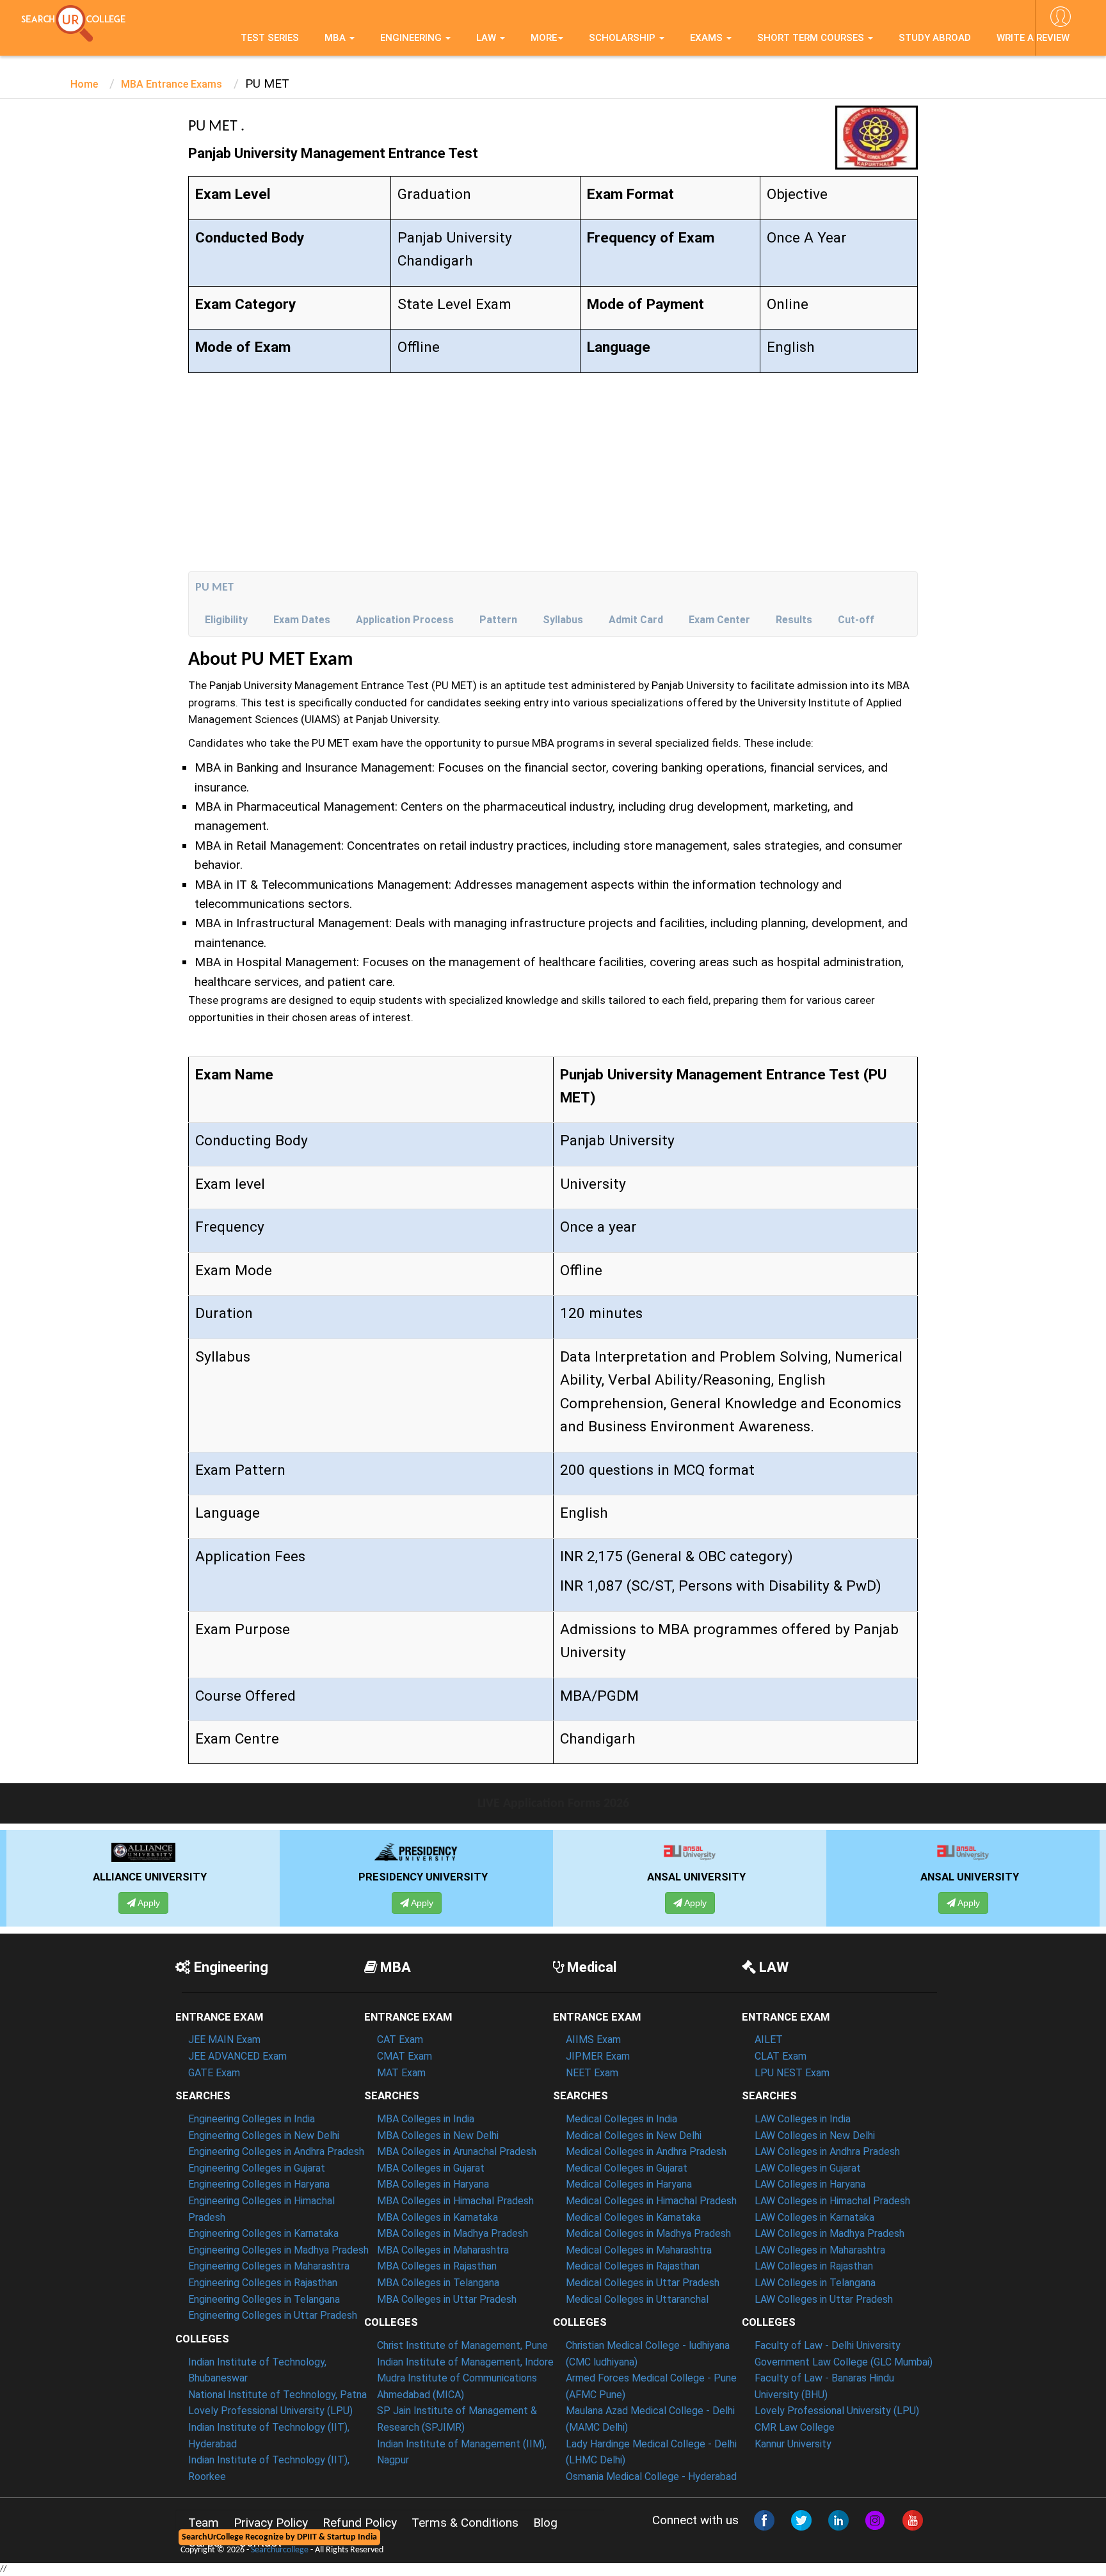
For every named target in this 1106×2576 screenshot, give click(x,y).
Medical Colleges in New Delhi (634, 2135)
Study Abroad (935, 38)
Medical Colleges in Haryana (629, 2184)
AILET (769, 2039)
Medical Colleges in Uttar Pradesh (643, 2283)
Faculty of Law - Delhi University (828, 2345)
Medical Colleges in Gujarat (627, 2168)
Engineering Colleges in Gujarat (257, 2168)
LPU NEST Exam (792, 2073)
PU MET (214, 588)
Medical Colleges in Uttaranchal (637, 2299)
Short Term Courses (812, 38)
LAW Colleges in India (803, 2119)
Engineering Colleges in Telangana (264, 2299)
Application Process (405, 620)
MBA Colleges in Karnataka (437, 2217)
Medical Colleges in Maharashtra (639, 2250)
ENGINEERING (412, 38)
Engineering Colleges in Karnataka (263, 2233)
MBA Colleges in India (426, 2119)
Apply (214, 1903)
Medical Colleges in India (621, 2119)
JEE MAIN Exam (224, 2039)
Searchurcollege (280, 2550)
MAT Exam (401, 2073)
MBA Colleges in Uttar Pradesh (447, 2299)
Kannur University (793, 2444)
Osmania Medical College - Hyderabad (651, 2477)
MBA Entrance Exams (172, 84)
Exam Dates (302, 620)
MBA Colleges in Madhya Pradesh (453, 2233)
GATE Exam (214, 2073)
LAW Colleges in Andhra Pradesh (827, 2151)
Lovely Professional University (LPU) (270, 2411)
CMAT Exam (405, 2056)
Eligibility (226, 620)
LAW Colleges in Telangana (815, 2283)
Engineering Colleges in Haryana (259, 2184)
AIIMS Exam (593, 2039)
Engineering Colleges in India (252, 2119)
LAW (487, 38)
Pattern (498, 620)
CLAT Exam (781, 2056)
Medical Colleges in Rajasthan (633, 2266)
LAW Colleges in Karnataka (814, 2217)
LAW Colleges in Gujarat (808, 2168)
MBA (336, 38)
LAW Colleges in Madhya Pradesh (829, 2233)
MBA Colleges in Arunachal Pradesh (457, 2151)
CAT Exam (400, 2039)
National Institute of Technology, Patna (277, 2395)
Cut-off (856, 620)
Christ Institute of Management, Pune (462, 2345)
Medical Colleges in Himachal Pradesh (651, 2201)
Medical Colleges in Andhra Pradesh (646, 2151)
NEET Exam (592, 2073)
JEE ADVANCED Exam (237, 2056)
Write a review (1033, 38)
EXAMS (708, 38)
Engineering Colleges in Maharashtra (269, 2266)
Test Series (270, 38)
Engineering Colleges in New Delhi (264, 2135)
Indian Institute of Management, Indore (465, 2362)
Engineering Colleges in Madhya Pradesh (278, 2250)
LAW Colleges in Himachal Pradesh (832, 2201)
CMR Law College (795, 2427)
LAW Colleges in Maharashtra (820, 2250)
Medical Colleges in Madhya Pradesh (648, 2233)
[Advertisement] (553, 475)
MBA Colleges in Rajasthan (437, 2266)
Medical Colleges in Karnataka (633, 2217)
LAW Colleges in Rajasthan (814, 2266)
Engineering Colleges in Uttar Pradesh (273, 2315)
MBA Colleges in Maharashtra (443, 2250)
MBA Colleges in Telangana (438, 2283)
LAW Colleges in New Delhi (815, 2135)
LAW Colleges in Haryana (810, 2184)
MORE (544, 38)
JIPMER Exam (598, 2056)
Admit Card (636, 620)
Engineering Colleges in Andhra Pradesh (276, 2151)
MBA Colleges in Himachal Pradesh (455, 2201)
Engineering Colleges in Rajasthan (263, 2283)
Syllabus (563, 620)
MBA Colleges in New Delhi (438, 2135)
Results (794, 620)
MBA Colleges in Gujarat (431, 2168)
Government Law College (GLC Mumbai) (844, 2362)
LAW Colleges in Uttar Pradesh (824, 2299)
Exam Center (719, 620)
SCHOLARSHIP (623, 38)
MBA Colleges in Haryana (433, 2184)
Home (84, 84)
